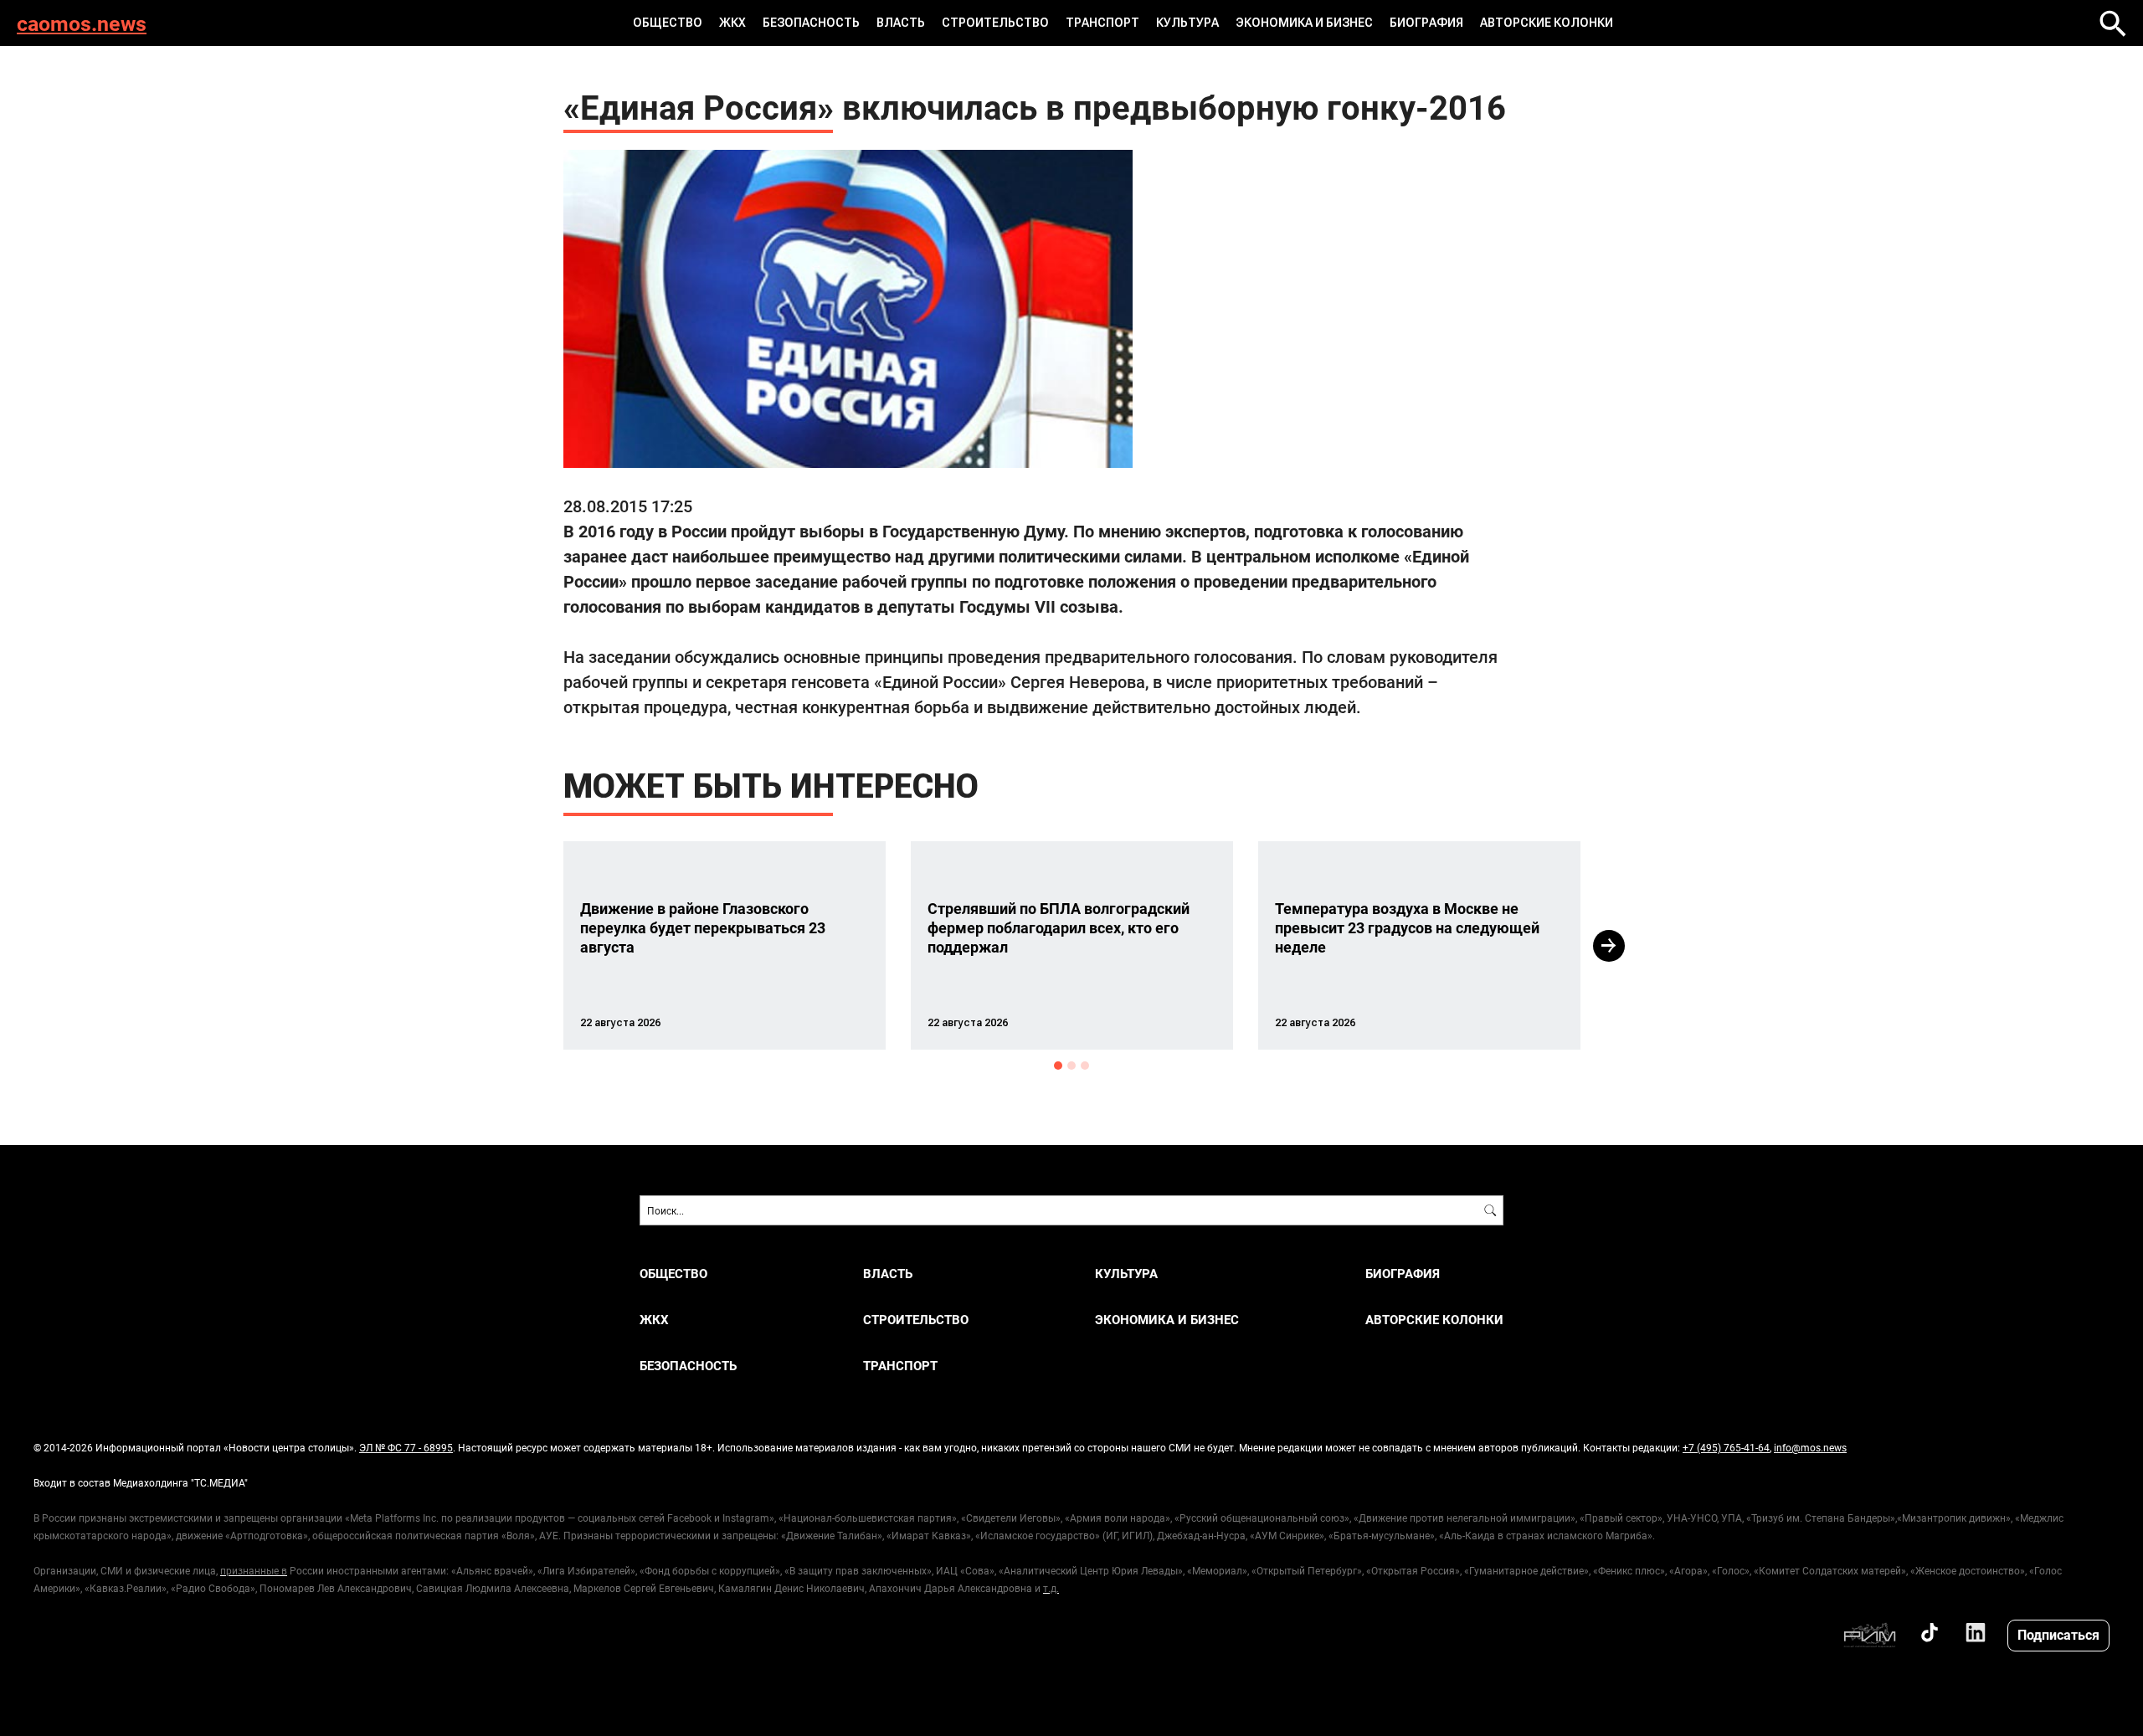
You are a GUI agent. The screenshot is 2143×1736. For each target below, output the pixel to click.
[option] (725, 945)
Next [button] (1609, 946)
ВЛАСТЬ (901, 23)
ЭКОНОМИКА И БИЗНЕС (1304, 23)
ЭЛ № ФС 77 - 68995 (406, 1447)
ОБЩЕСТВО (668, 23)
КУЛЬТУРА (1187, 23)
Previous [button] (533, 946)
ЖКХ (732, 23)
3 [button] (1085, 1066)
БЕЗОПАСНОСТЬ (811, 23)
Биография (1426, 23)
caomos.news (82, 23)
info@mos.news (1810, 1447)
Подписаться (2058, 1634)
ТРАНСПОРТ (1102, 23)
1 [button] (1058, 1066)
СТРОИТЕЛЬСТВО (995, 23)
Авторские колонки (1547, 23)
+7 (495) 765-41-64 (1726, 1447)
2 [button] (1071, 1066)
